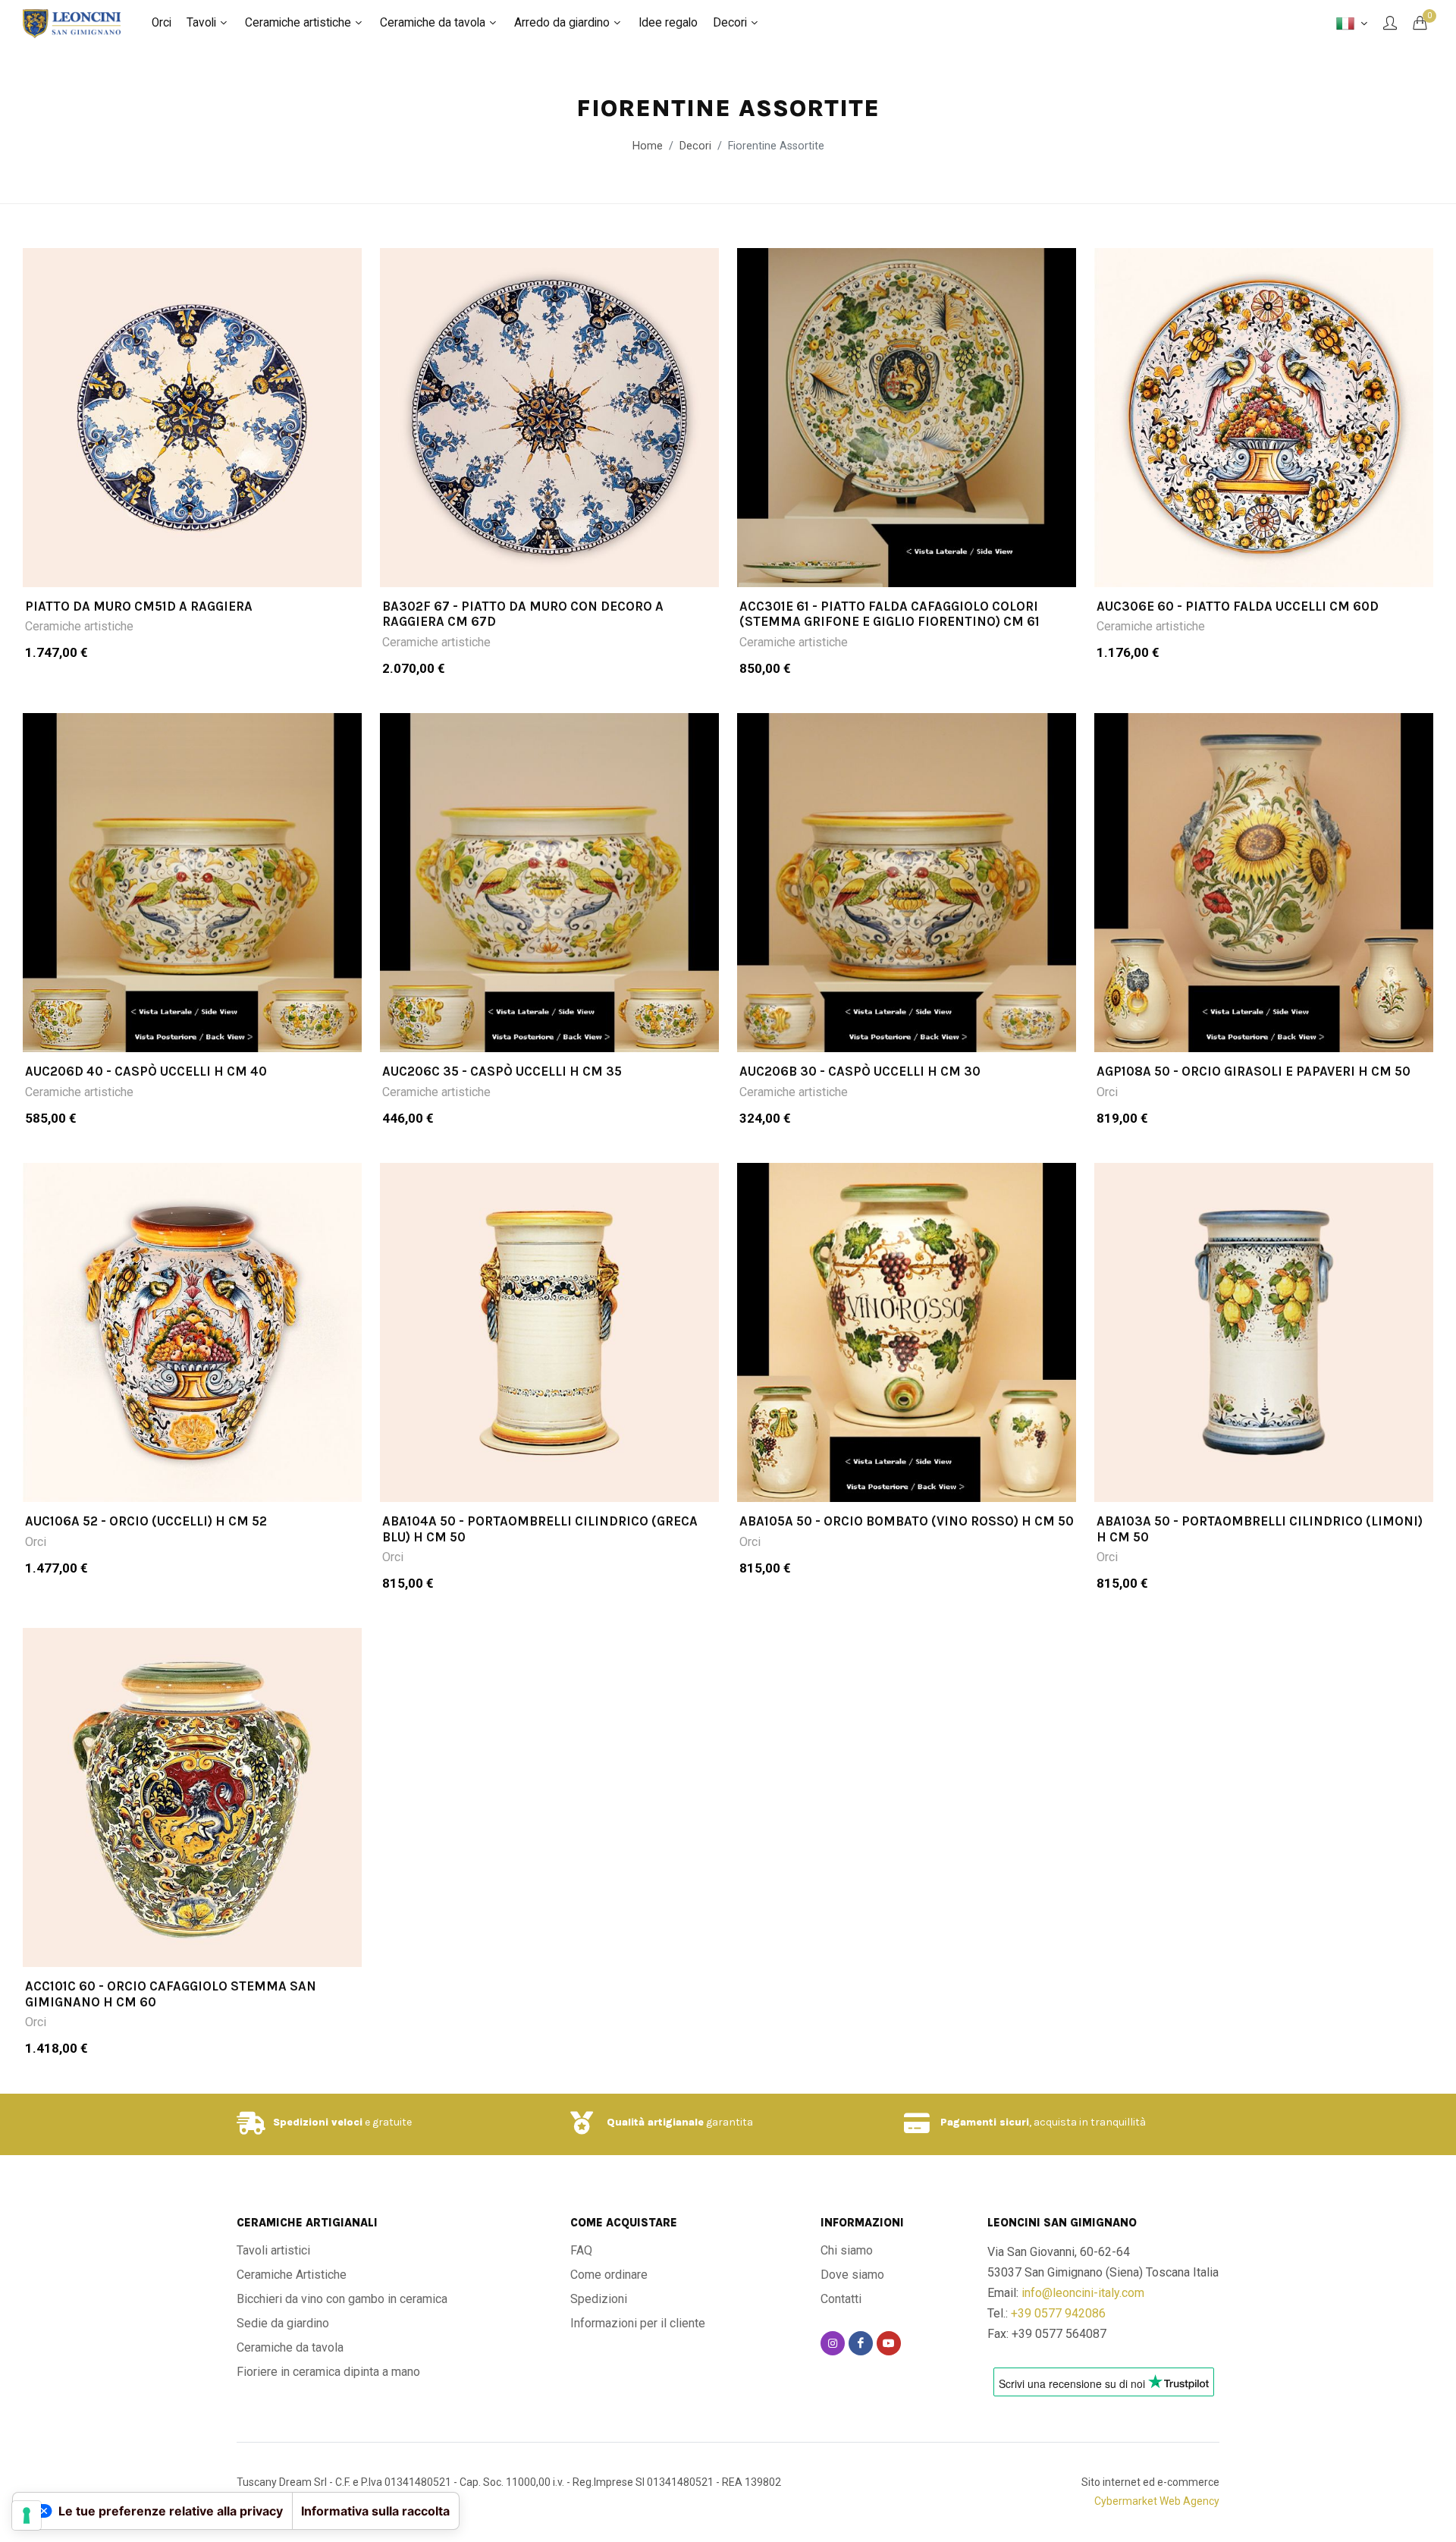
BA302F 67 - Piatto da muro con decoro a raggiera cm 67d (523, 614)
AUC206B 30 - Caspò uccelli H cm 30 (860, 1071)
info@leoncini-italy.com (1083, 2293)
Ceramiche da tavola (290, 2347)
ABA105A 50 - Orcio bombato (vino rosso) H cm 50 (907, 1521)
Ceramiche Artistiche (292, 2275)
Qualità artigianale (655, 2122)
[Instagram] (833, 2343)
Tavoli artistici (273, 2250)
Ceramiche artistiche (79, 626)
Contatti (841, 2299)
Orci (1107, 1092)
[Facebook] (861, 2343)
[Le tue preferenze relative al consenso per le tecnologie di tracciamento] (27, 2515)
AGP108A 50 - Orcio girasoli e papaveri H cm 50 (1254, 1071)
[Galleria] (192, 418)
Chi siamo (847, 2250)
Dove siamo (852, 2275)
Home (648, 146)
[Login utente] (1390, 23)
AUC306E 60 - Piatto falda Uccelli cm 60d (1238, 606)
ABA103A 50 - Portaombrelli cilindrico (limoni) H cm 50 (1260, 1529)
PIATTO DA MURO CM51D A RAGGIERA (139, 606)
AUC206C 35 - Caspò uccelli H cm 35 (502, 1071)
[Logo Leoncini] (72, 23)
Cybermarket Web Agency (1157, 2501)
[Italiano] (1352, 24)
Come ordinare (609, 2275)
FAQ (581, 2250)
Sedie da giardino (283, 2323)
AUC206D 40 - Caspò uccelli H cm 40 (146, 1071)
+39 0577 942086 (1058, 2313)
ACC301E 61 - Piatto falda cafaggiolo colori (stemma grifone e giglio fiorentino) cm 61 (890, 614)
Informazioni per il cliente (638, 2323)
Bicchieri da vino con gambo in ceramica (342, 2299)
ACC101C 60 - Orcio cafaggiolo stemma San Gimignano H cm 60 (171, 1994)
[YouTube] (889, 2343)
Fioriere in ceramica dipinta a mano (328, 2372)
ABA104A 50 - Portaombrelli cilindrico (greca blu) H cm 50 (540, 1529)
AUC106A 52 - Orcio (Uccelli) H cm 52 (146, 1521)
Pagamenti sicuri (985, 2122)
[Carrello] (1420, 23)
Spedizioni (599, 2299)
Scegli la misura (202, 567)
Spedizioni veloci (318, 2122)
